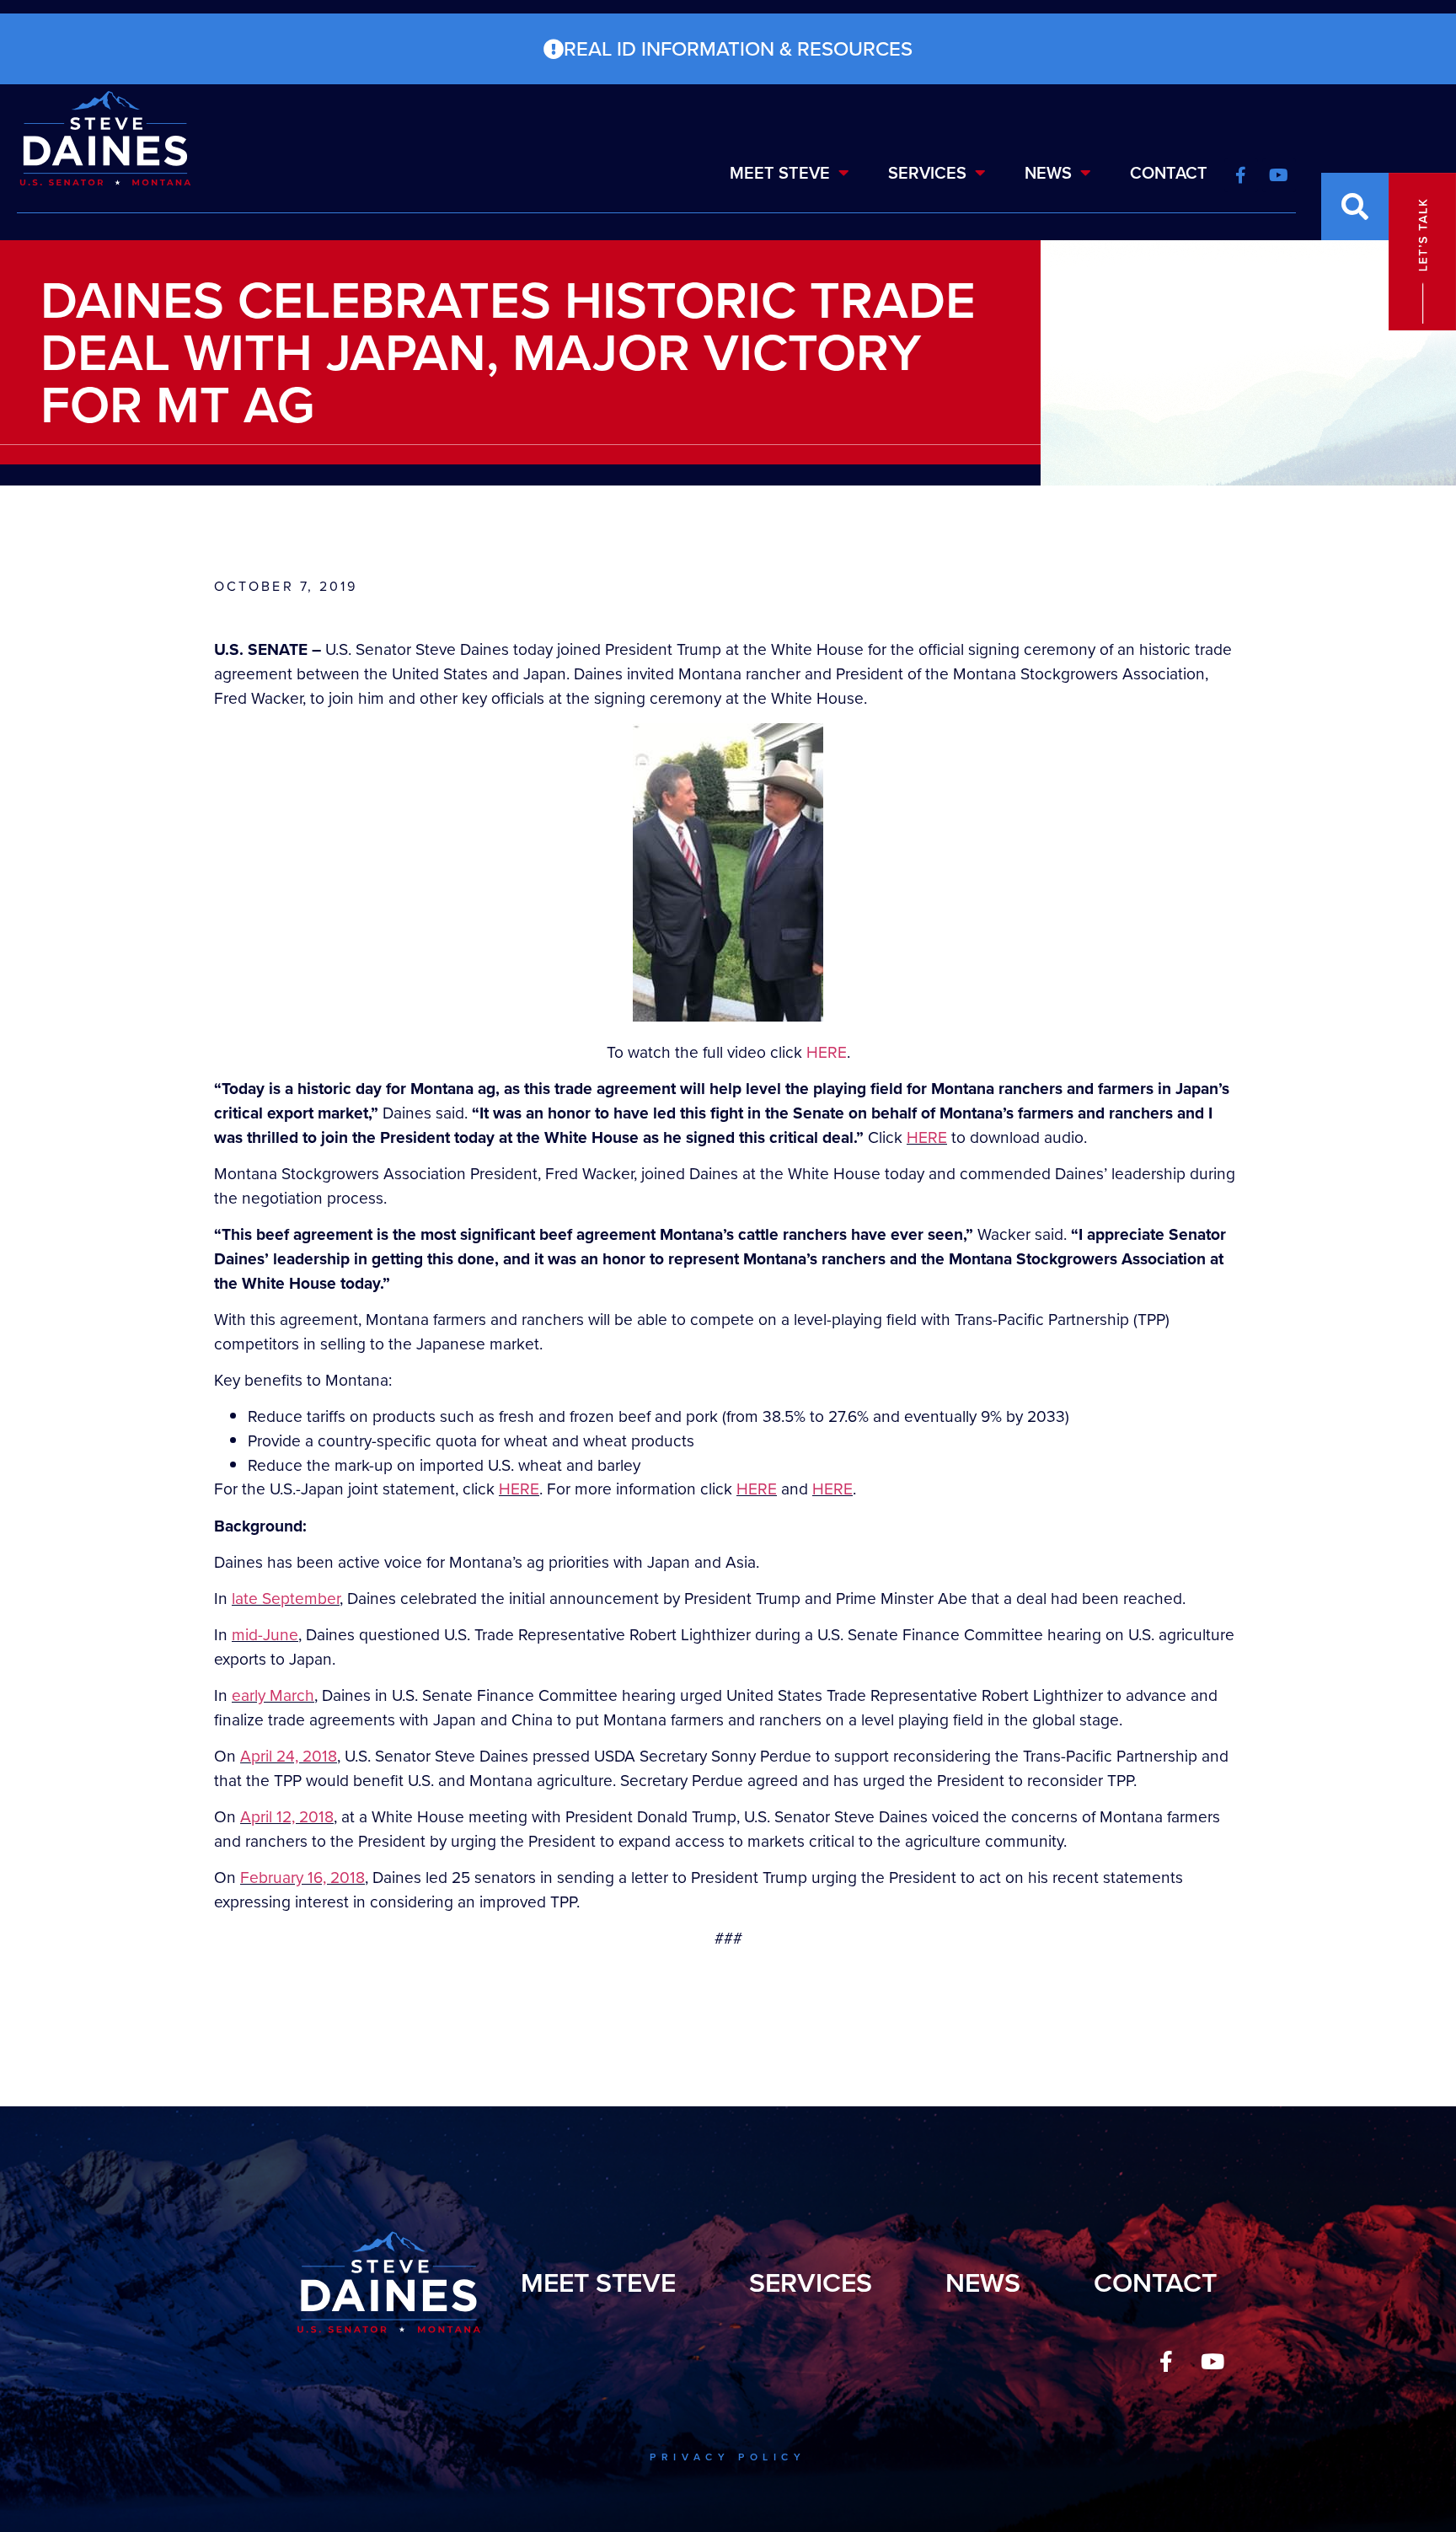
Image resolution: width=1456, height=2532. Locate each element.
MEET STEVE (780, 173)
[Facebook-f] (1166, 2361)
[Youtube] (1212, 2361)
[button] (1355, 207)
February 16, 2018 (302, 1878)
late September (286, 1599)
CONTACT (1169, 173)
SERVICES (927, 173)
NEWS (1048, 173)
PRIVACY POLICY (728, 2457)
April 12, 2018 (287, 1817)
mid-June (265, 1635)
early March (273, 1695)
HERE (827, 1052)
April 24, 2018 (289, 1756)
